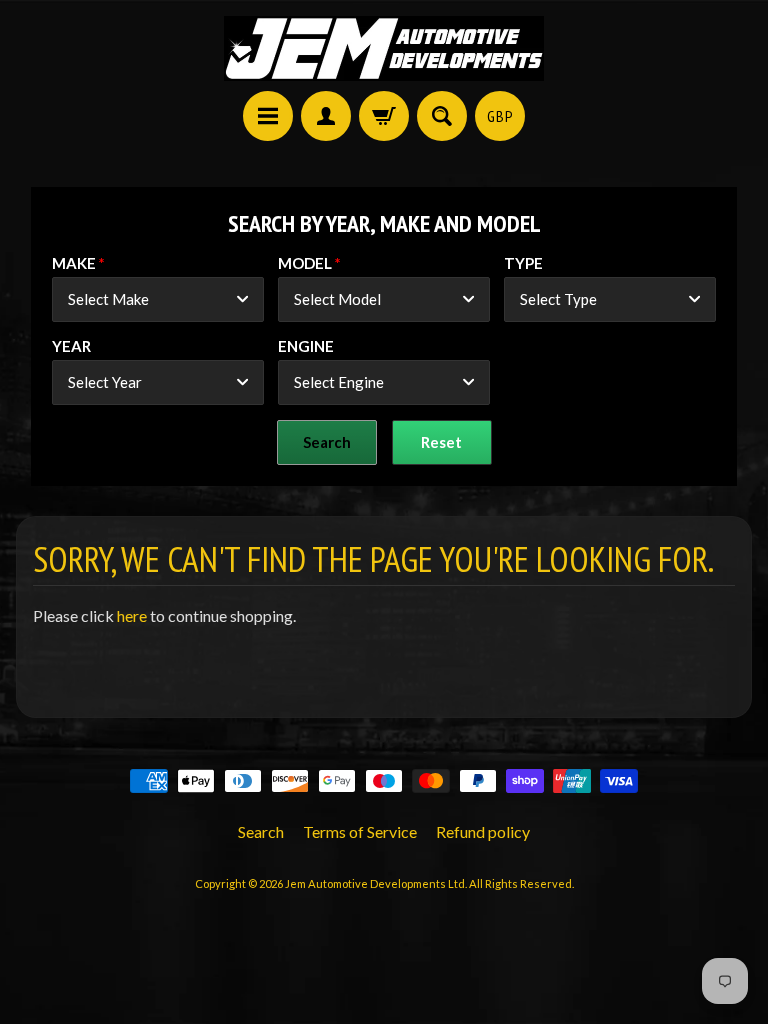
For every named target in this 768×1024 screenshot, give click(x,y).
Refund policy (483, 831)
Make (74, 263)
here (132, 615)
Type (523, 263)
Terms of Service (360, 831)
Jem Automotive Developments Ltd (375, 883)
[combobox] (158, 299)
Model (305, 263)
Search (261, 831)
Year (71, 346)
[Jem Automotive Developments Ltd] (384, 48)
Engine (306, 346)
